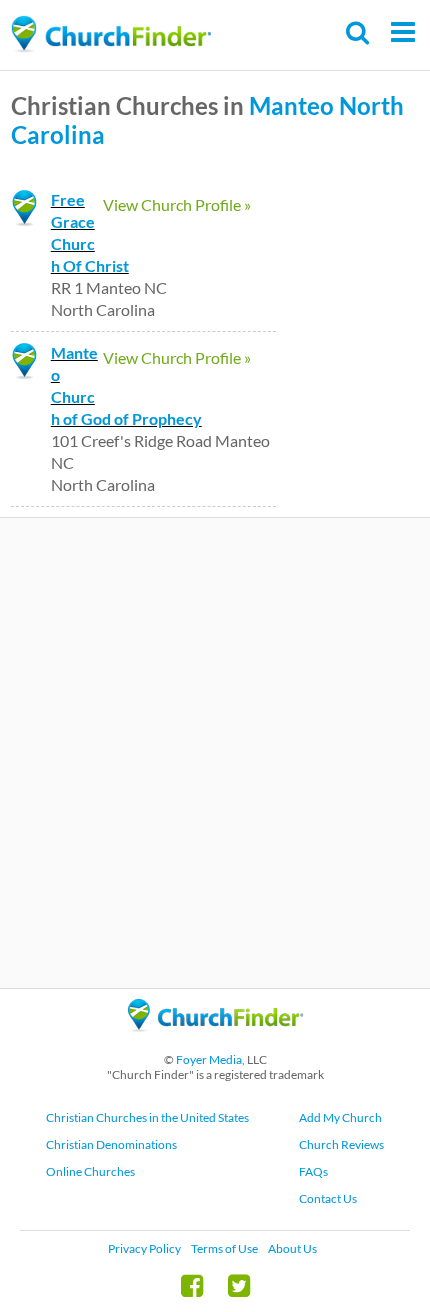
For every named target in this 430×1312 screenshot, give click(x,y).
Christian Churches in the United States (147, 1117)
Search (358, 32)
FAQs (313, 1171)
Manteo (291, 105)
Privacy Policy (144, 1248)
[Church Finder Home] (215, 1040)
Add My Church (340, 1117)
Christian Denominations (111, 1144)
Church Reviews (341, 1144)
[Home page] (111, 34)
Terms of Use (224, 1248)
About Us (292, 1248)
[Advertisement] (215, 753)
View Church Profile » (177, 204)
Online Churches (90, 1171)
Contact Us (328, 1198)
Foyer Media (209, 1059)
